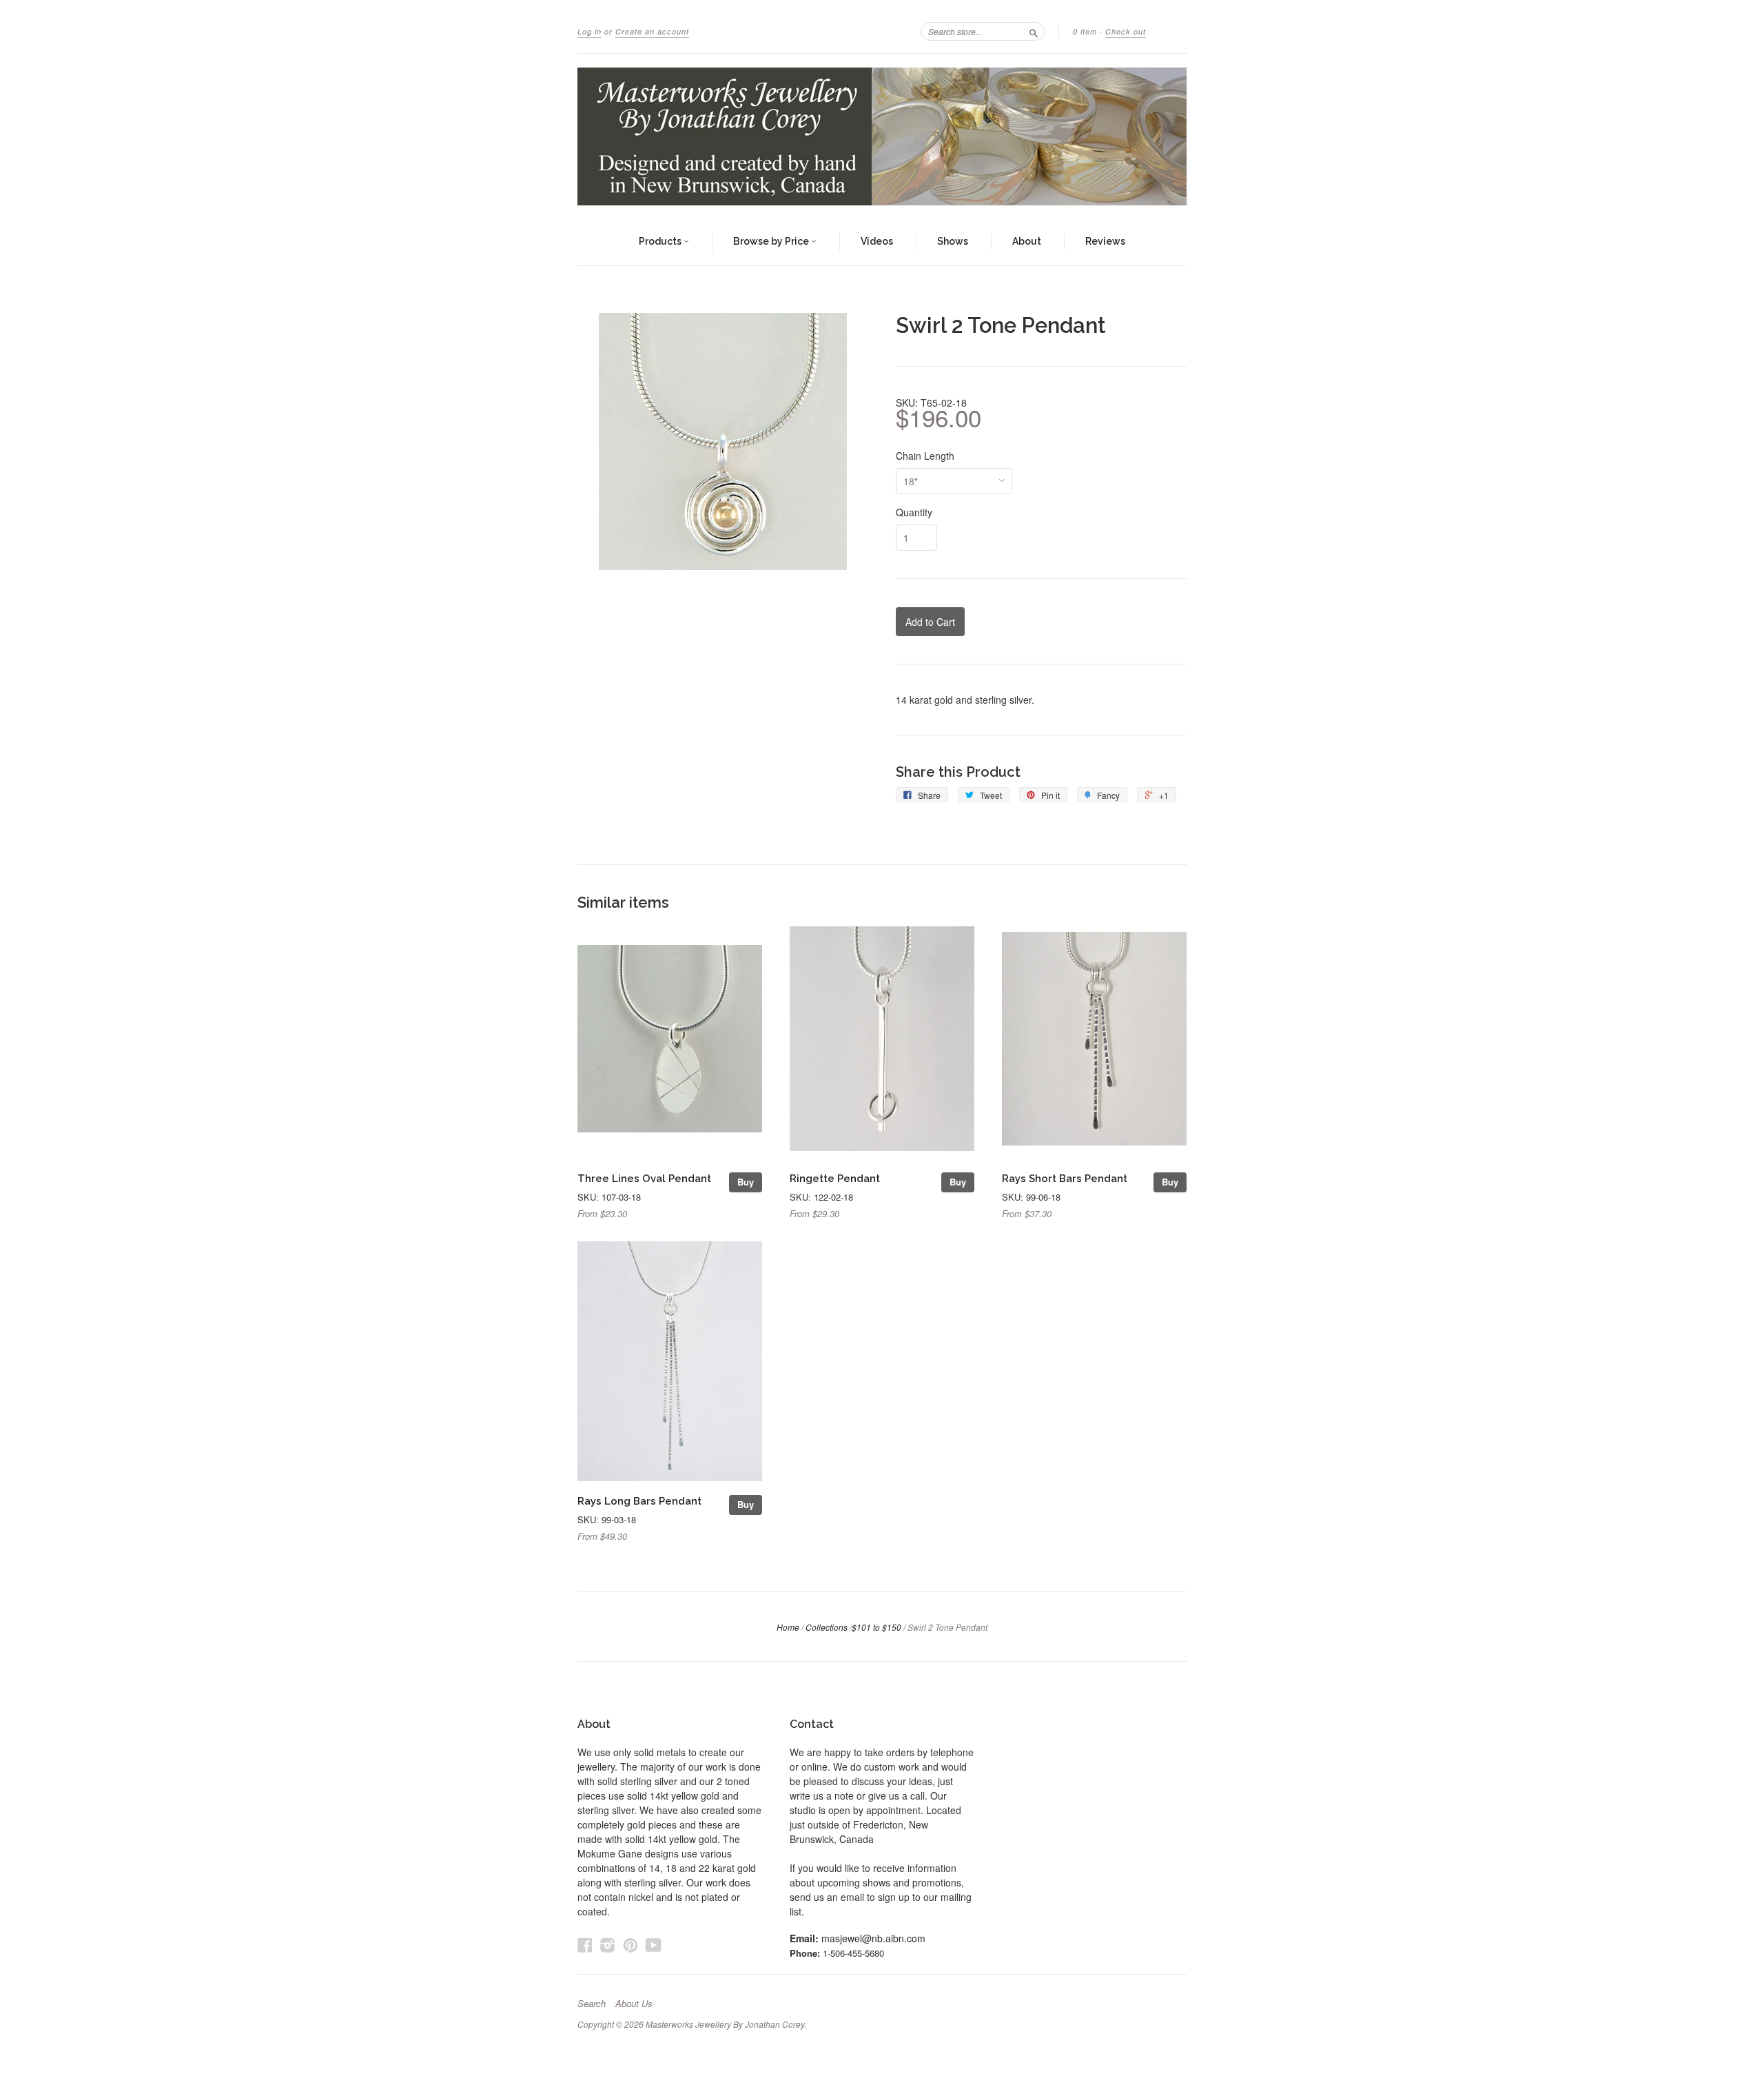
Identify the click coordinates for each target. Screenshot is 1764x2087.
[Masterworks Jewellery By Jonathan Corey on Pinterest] (630, 1945)
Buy (746, 1182)
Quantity (914, 512)
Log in (589, 31)
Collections (827, 1627)
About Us (634, 2004)
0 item (1085, 31)
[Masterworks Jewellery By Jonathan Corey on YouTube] (654, 1945)
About (1027, 241)
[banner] (882, 136)
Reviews (1105, 241)
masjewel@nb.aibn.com (873, 1938)
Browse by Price (772, 241)
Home (788, 1627)
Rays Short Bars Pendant (1065, 1178)
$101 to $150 (876, 1627)
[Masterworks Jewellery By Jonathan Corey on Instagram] (608, 1945)
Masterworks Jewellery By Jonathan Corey (725, 2024)
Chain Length (925, 456)
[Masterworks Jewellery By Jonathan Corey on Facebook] (585, 1945)
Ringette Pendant (835, 1178)
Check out (1126, 31)
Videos (877, 241)
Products (661, 241)
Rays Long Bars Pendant (639, 1501)
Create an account (652, 31)
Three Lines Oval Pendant (644, 1178)
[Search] (1034, 31)
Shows (953, 241)
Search (592, 2004)
